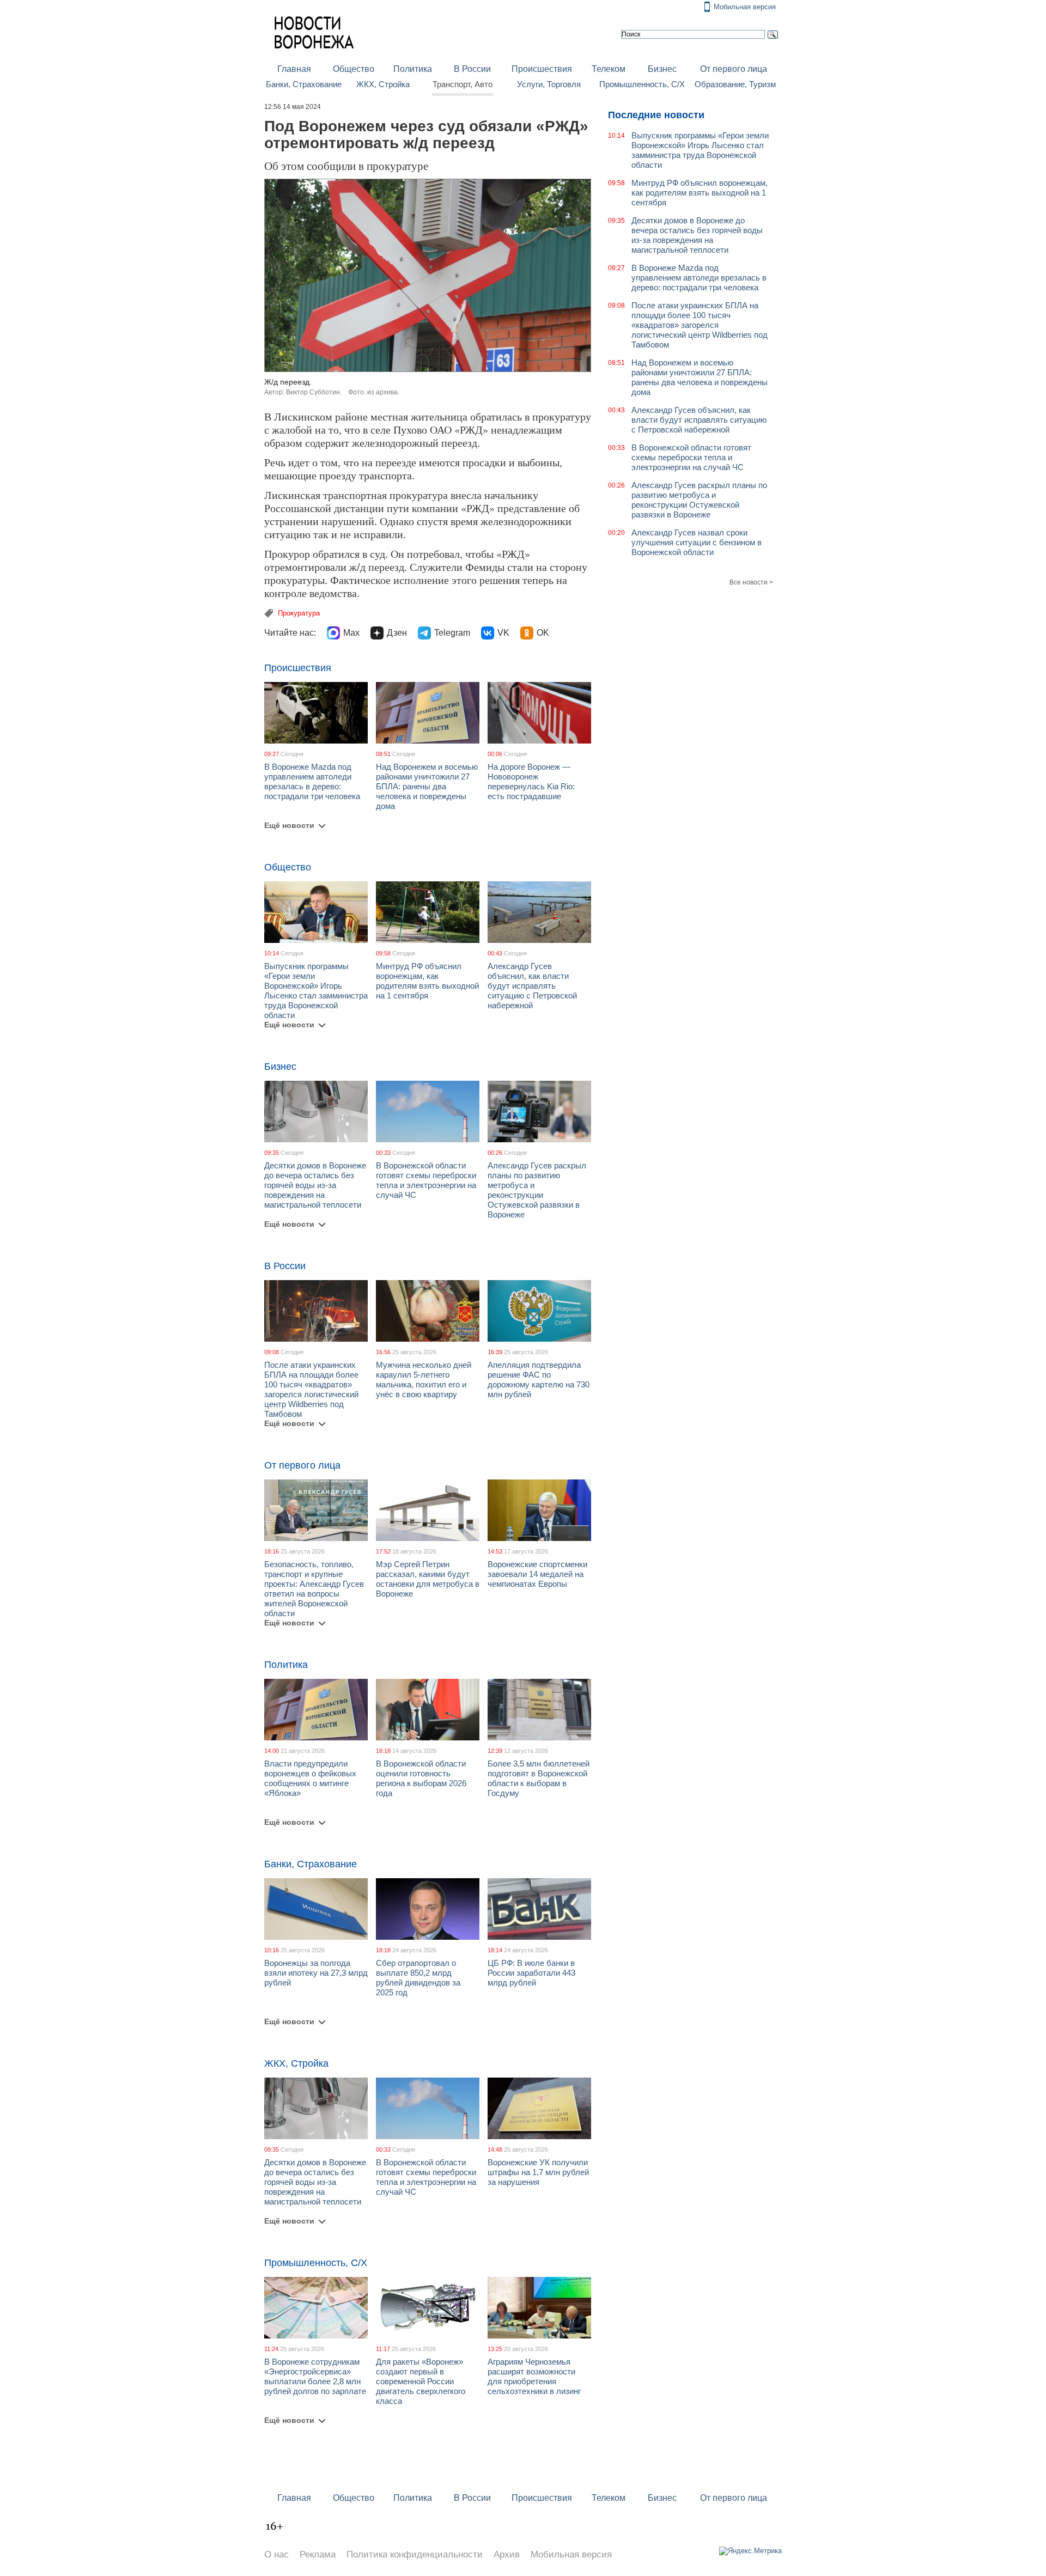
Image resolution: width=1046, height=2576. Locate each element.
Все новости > (751, 582)
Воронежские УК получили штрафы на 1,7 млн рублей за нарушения (538, 2172)
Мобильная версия (745, 7)
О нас (276, 2554)
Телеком (609, 69)
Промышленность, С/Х (642, 84)
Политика (413, 69)
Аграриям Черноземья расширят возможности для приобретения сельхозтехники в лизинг (534, 2376)
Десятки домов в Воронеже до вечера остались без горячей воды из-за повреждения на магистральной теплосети (315, 1185)
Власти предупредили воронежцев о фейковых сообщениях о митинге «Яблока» (310, 1778)
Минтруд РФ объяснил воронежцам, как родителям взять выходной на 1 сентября (427, 981)
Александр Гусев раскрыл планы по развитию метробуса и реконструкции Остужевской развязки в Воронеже (537, 1190)
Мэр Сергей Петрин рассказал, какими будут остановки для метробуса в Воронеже (428, 1579)
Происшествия (542, 69)
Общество (354, 69)
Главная (294, 69)
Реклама (318, 2554)
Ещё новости (289, 825)
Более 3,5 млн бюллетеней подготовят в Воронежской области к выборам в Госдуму (539, 1778)
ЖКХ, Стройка (383, 84)
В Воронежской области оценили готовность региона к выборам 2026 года (421, 1778)
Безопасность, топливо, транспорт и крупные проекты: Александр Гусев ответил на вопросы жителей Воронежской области (314, 1589)
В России (472, 69)
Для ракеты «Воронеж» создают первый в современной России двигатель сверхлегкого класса (421, 2381)
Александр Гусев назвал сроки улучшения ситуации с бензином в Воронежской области (697, 542)
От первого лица (734, 69)
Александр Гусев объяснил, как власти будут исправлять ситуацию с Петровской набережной (532, 986)
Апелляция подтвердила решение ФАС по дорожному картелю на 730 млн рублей (539, 1380)
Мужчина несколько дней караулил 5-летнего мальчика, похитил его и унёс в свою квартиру (424, 1380)
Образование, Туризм (735, 84)
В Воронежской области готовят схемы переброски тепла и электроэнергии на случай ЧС (426, 1180)
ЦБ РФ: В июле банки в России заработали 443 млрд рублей (531, 1973)
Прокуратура (299, 613)
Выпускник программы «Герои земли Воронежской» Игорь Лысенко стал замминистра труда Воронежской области (316, 991)
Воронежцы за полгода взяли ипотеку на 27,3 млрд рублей (316, 1973)
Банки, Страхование (304, 84)
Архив (507, 2554)
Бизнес (662, 69)
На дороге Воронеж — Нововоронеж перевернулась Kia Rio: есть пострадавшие (531, 781)
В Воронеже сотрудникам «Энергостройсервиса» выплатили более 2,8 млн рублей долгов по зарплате (315, 2376)
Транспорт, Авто (463, 84)
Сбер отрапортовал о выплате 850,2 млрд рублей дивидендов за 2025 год (418, 1978)
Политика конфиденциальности (415, 2554)
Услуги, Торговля (549, 84)
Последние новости (656, 115)
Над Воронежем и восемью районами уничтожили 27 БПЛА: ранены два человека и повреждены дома (427, 786)
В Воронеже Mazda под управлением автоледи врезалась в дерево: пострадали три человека (312, 781)
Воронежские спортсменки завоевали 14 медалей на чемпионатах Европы (537, 1574)
